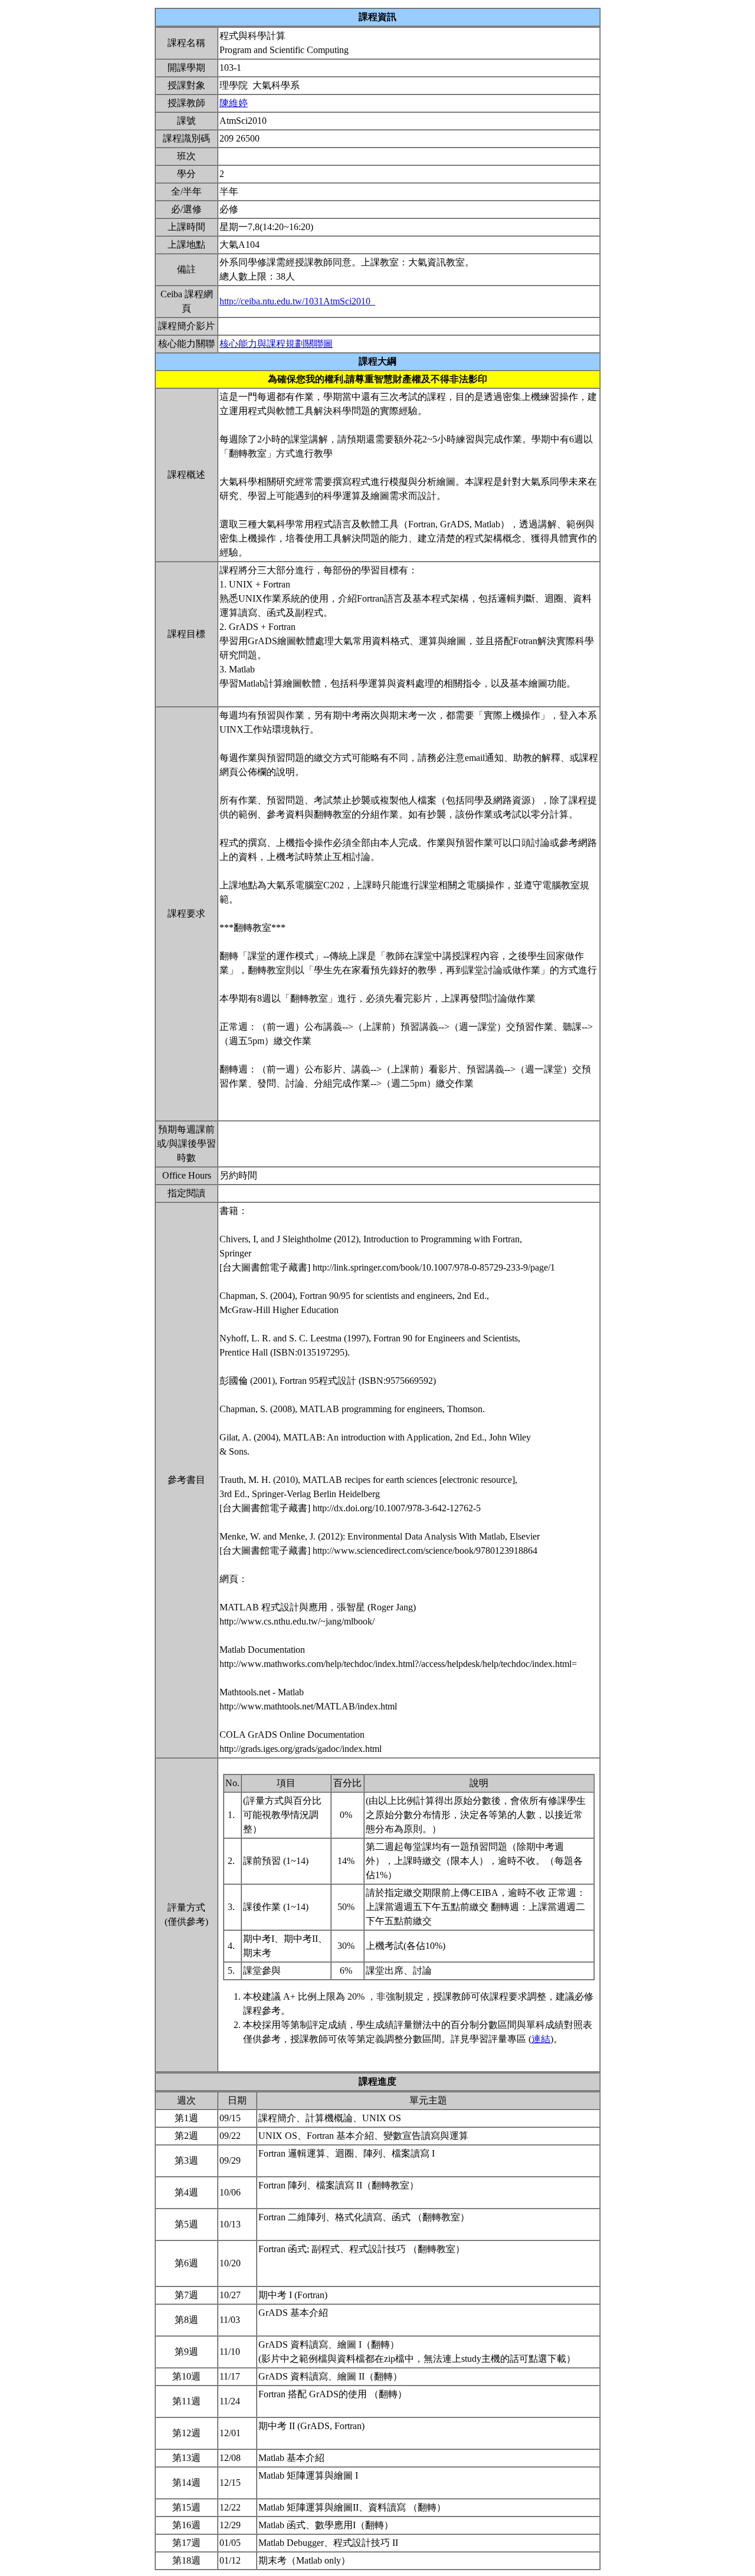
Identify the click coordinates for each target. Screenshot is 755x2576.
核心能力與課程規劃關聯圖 (276, 344)
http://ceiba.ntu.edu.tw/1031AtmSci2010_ (297, 301)
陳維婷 (234, 103)
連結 (541, 2039)
